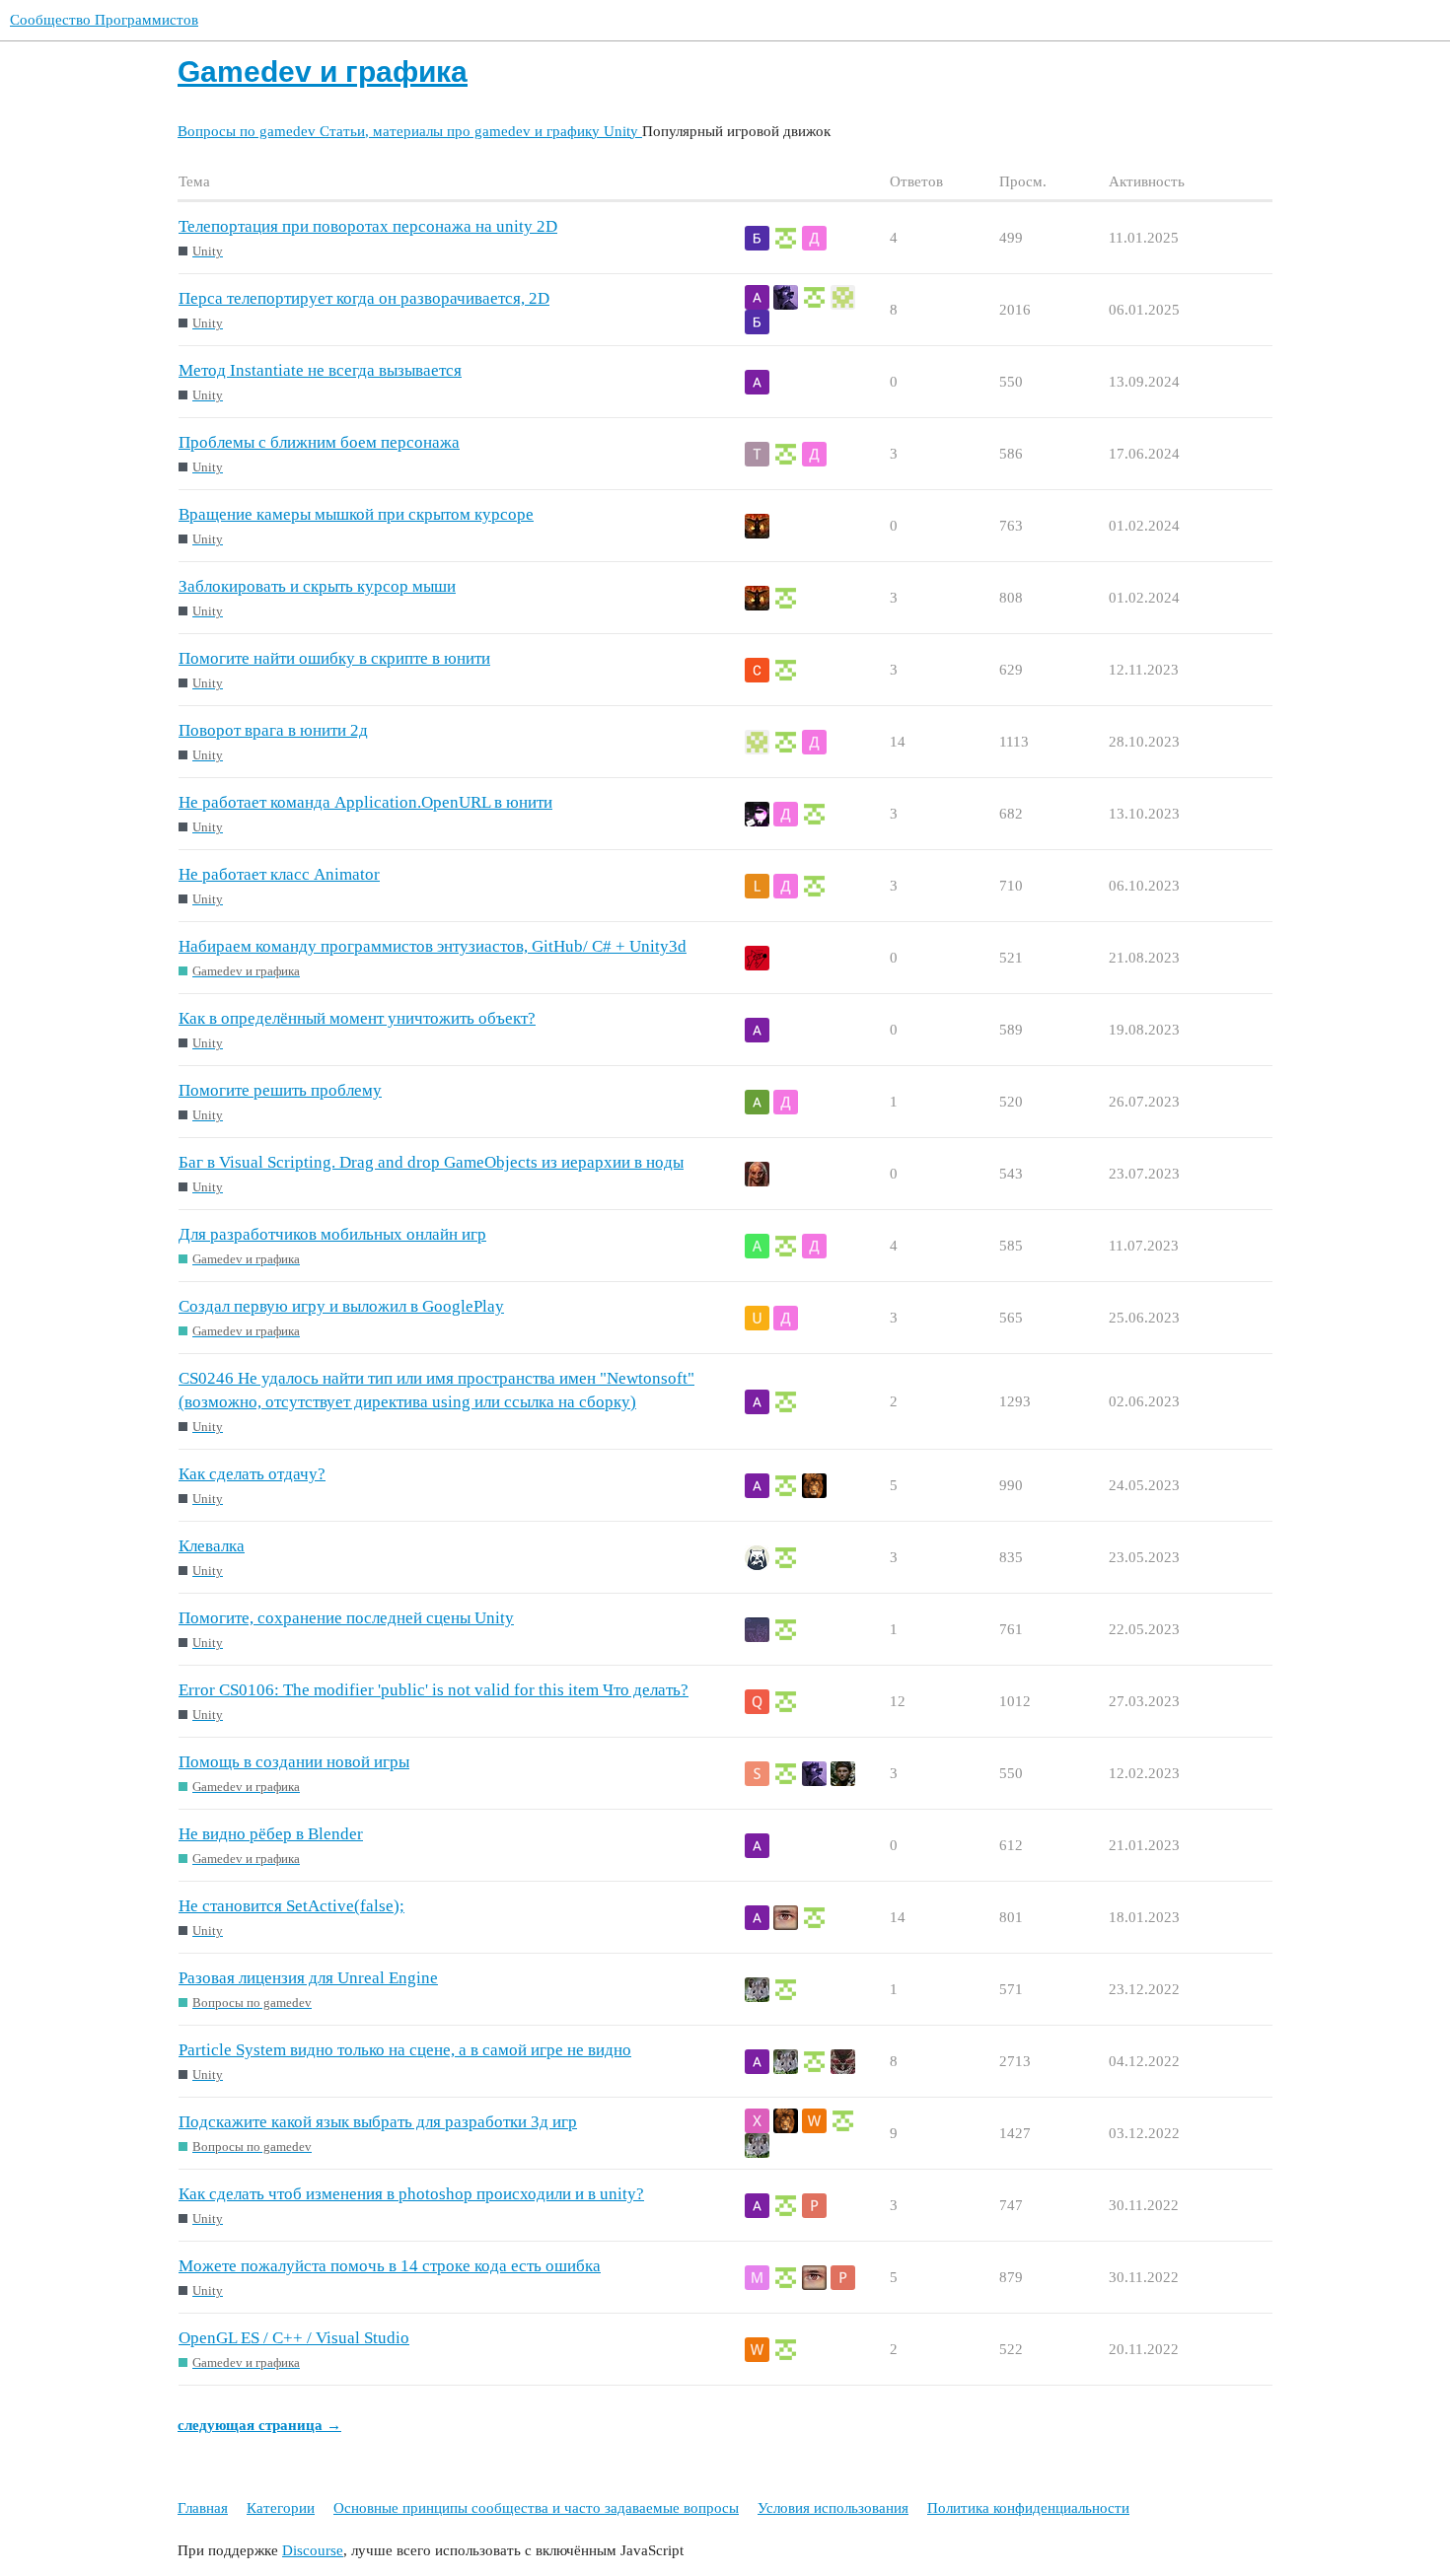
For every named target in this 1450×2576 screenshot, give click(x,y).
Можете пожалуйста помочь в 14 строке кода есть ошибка (390, 2266)
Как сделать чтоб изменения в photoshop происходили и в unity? (411, 2194)
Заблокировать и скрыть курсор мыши (317, 586)
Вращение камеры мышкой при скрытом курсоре (356, 514)
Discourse (313, 2550)
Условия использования (833, 2508)
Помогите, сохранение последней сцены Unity (346, 1618)
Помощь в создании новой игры (294, 1762)
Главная (203, 2508)
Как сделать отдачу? (252, 1474)
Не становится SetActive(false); (291, 1906)
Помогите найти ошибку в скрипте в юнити (334, 658)
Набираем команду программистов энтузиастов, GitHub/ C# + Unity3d (433, 946)
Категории (281, 2508)
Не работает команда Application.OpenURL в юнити (365, 802)
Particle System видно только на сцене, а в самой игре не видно (405, 2050)
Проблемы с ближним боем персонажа (319, 442)
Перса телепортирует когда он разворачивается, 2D (364, 298)
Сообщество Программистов (104, 20)
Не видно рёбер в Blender (271, 1834)
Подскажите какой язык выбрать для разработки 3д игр (378, 2122)
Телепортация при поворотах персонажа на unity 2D (368, 226)
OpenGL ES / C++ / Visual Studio (294, 2338)
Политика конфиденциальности (1028, 2508)
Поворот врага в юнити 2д (273, 730)
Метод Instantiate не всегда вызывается (320, 370)
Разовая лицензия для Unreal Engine (308, 1978)
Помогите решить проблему (280, 1090)
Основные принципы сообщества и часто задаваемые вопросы (536, 2508)
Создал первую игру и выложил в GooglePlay (341, 1306)
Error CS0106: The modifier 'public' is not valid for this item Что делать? (434, 1690)
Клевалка (212, 1546)
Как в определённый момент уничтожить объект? (357, 1018)
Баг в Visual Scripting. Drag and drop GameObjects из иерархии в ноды (431, 1162)
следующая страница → (259, 2425)
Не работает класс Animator (279, 874)
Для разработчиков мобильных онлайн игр (332, 1234)
